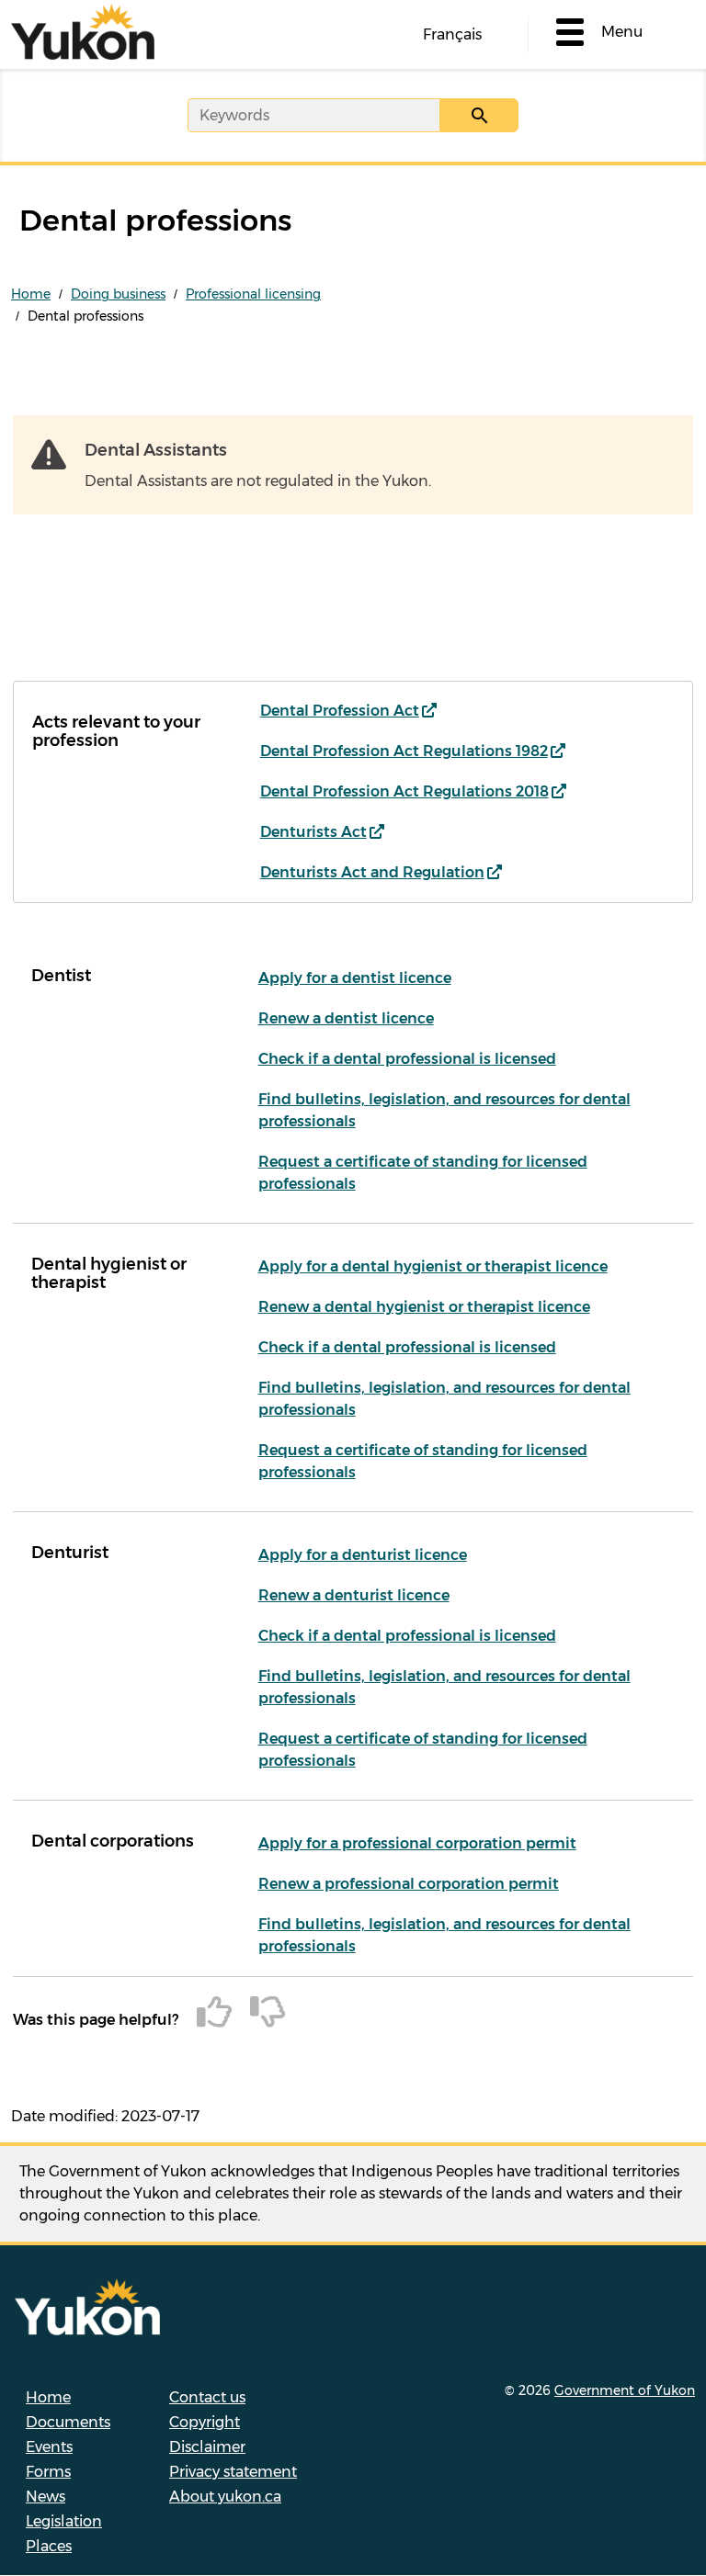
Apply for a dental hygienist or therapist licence (433, 1266)
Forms (48, 2472)
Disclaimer (207, 2447)
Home (31, 294)
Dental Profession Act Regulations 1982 (404, 751)
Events (49, 2447)
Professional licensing (253, 294)
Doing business (118, 294)
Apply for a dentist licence (355, 978)
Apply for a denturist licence (363, 1555)
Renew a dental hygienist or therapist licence (424, 1307)
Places (49, 2546)
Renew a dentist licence (346, 1018)
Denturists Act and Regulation (372, 872)
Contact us (207, 2397)
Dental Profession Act (340, 711)
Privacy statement (233, 2472)
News (46, 2497)
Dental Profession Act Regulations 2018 (404, 791)
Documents (68, 2422)
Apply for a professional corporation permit (417, 1843)
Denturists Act (313, 832)
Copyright (205, 2422)
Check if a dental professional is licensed (407, 1059)
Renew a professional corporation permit (409, 1884)
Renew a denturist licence (354, 1595)
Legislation (64, 2521)
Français (452, 34)
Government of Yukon (625, 2390)
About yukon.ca (225, 2497)
